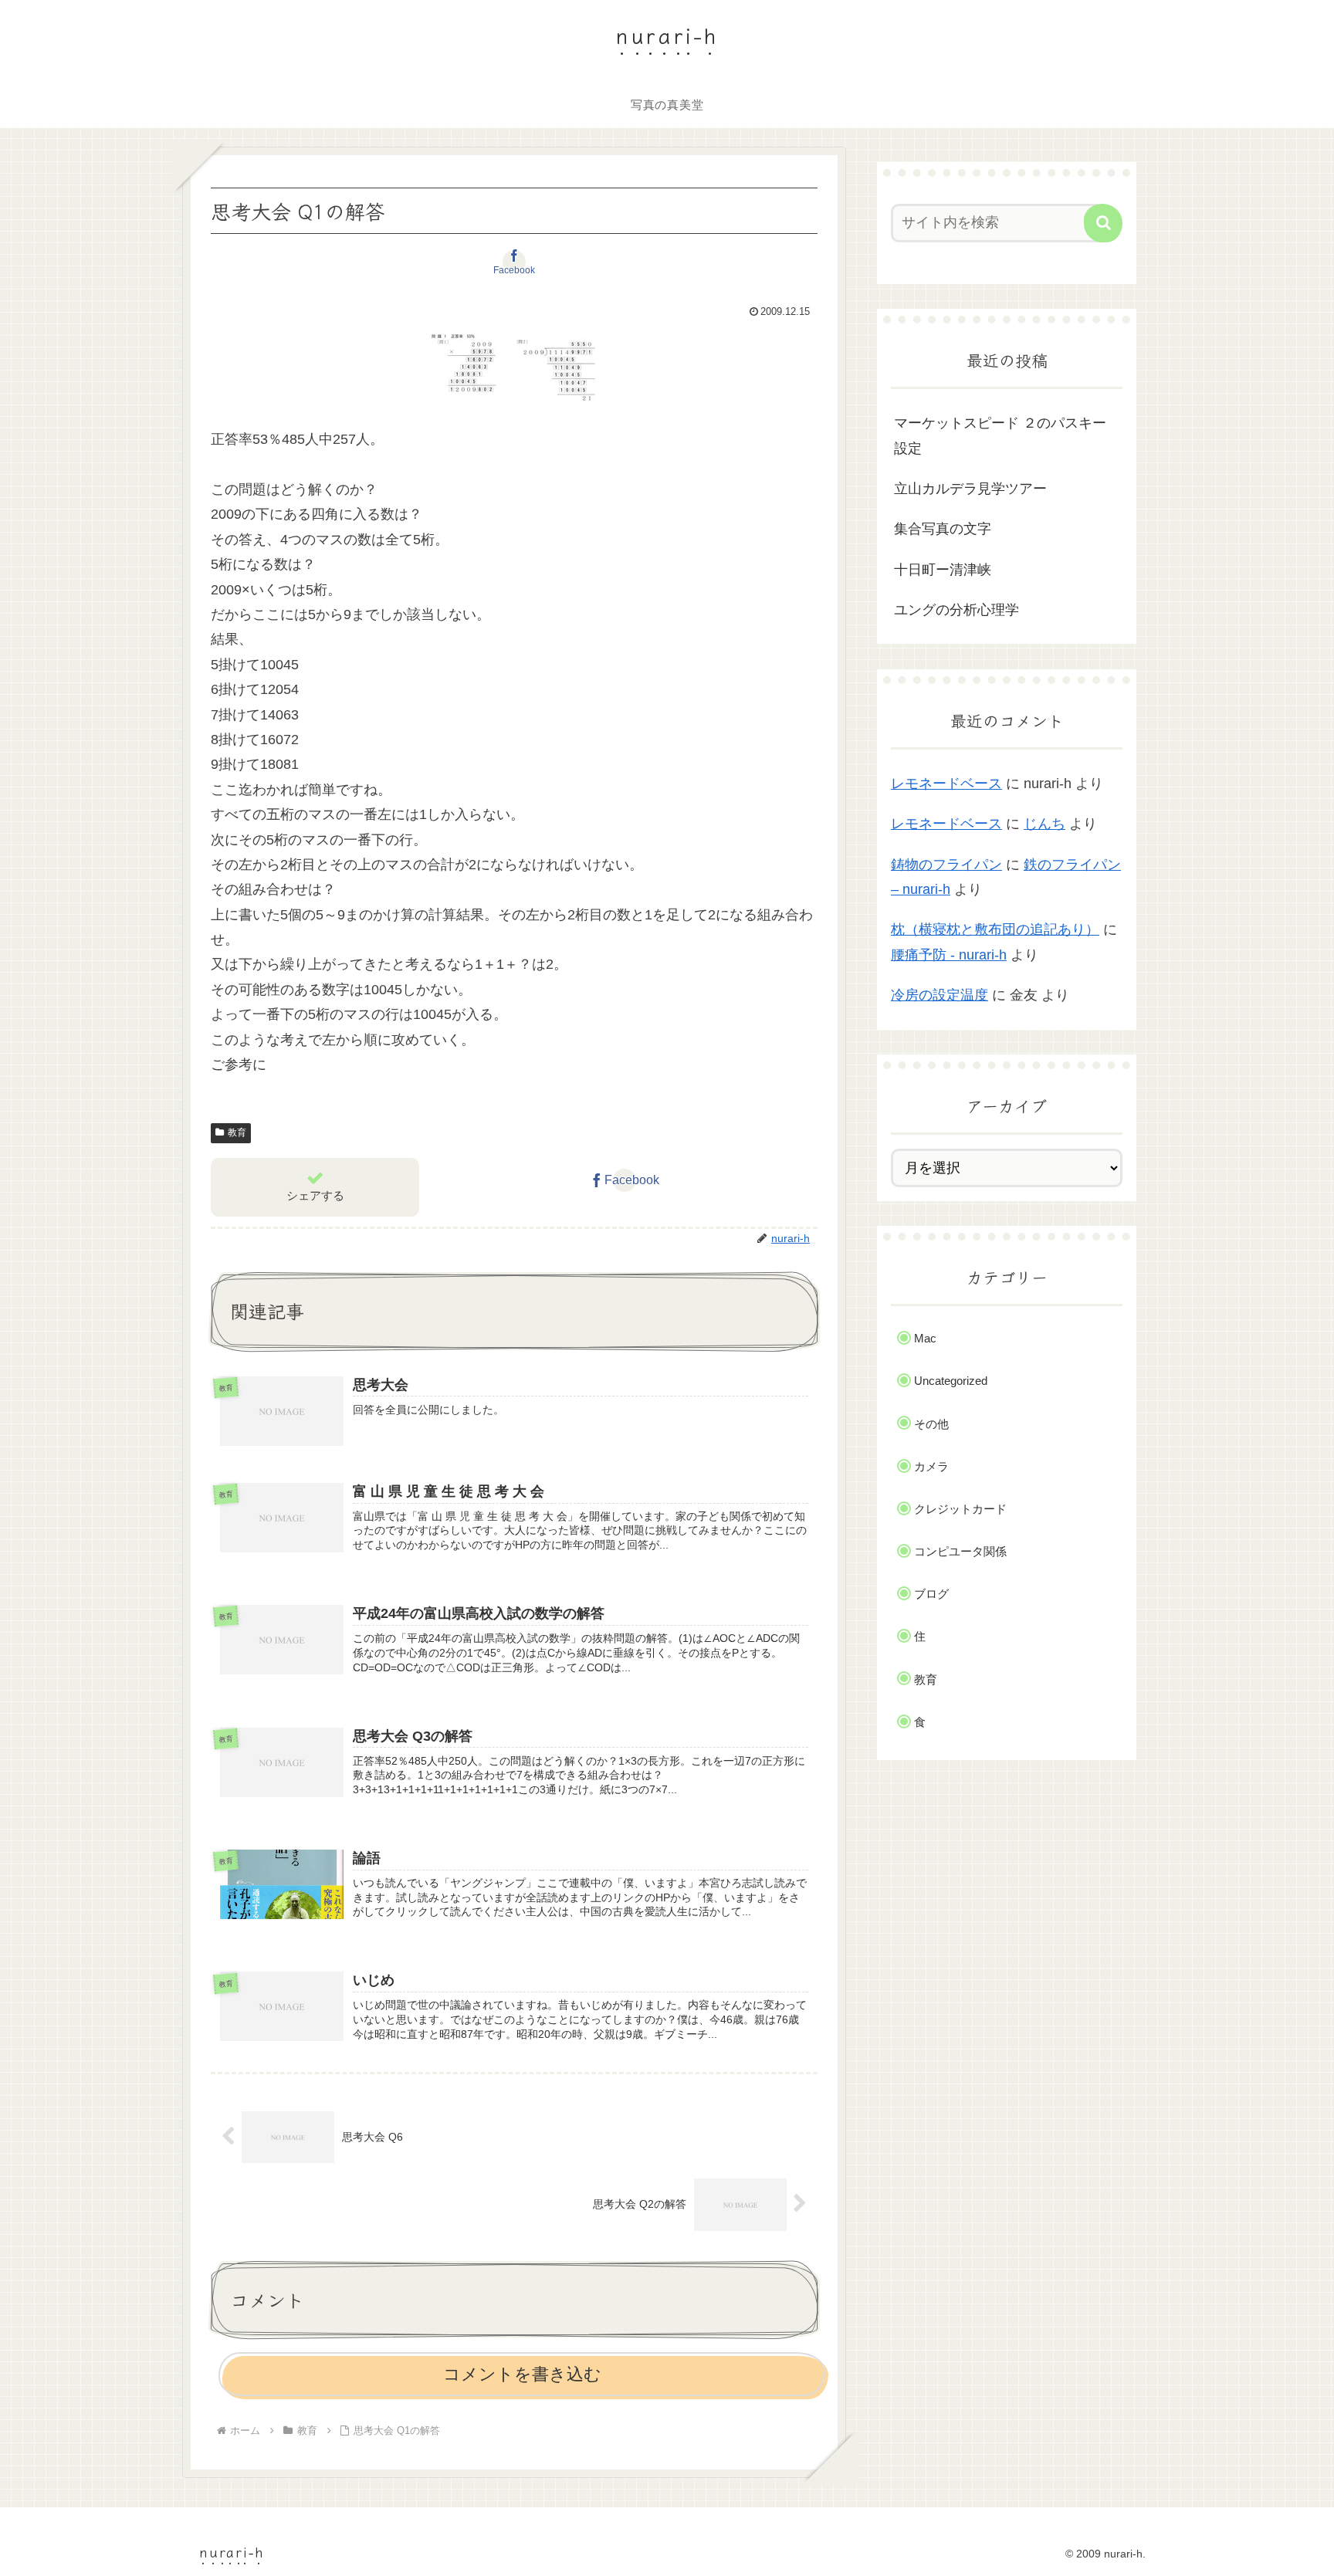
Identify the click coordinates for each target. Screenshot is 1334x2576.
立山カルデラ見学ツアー (970, 489)
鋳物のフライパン (946, 865)
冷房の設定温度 (940, 995)
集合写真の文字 (943, 529)
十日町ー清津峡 (943, 570)
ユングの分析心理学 (956, 610)
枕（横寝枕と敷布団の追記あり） (995, 929)
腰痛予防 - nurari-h (949, 955)
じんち (1045, 824)
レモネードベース (946, 784)
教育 (237, 1132)
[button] (1103, 223)
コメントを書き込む (522, 2374)
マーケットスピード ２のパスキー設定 (1000, 435)
